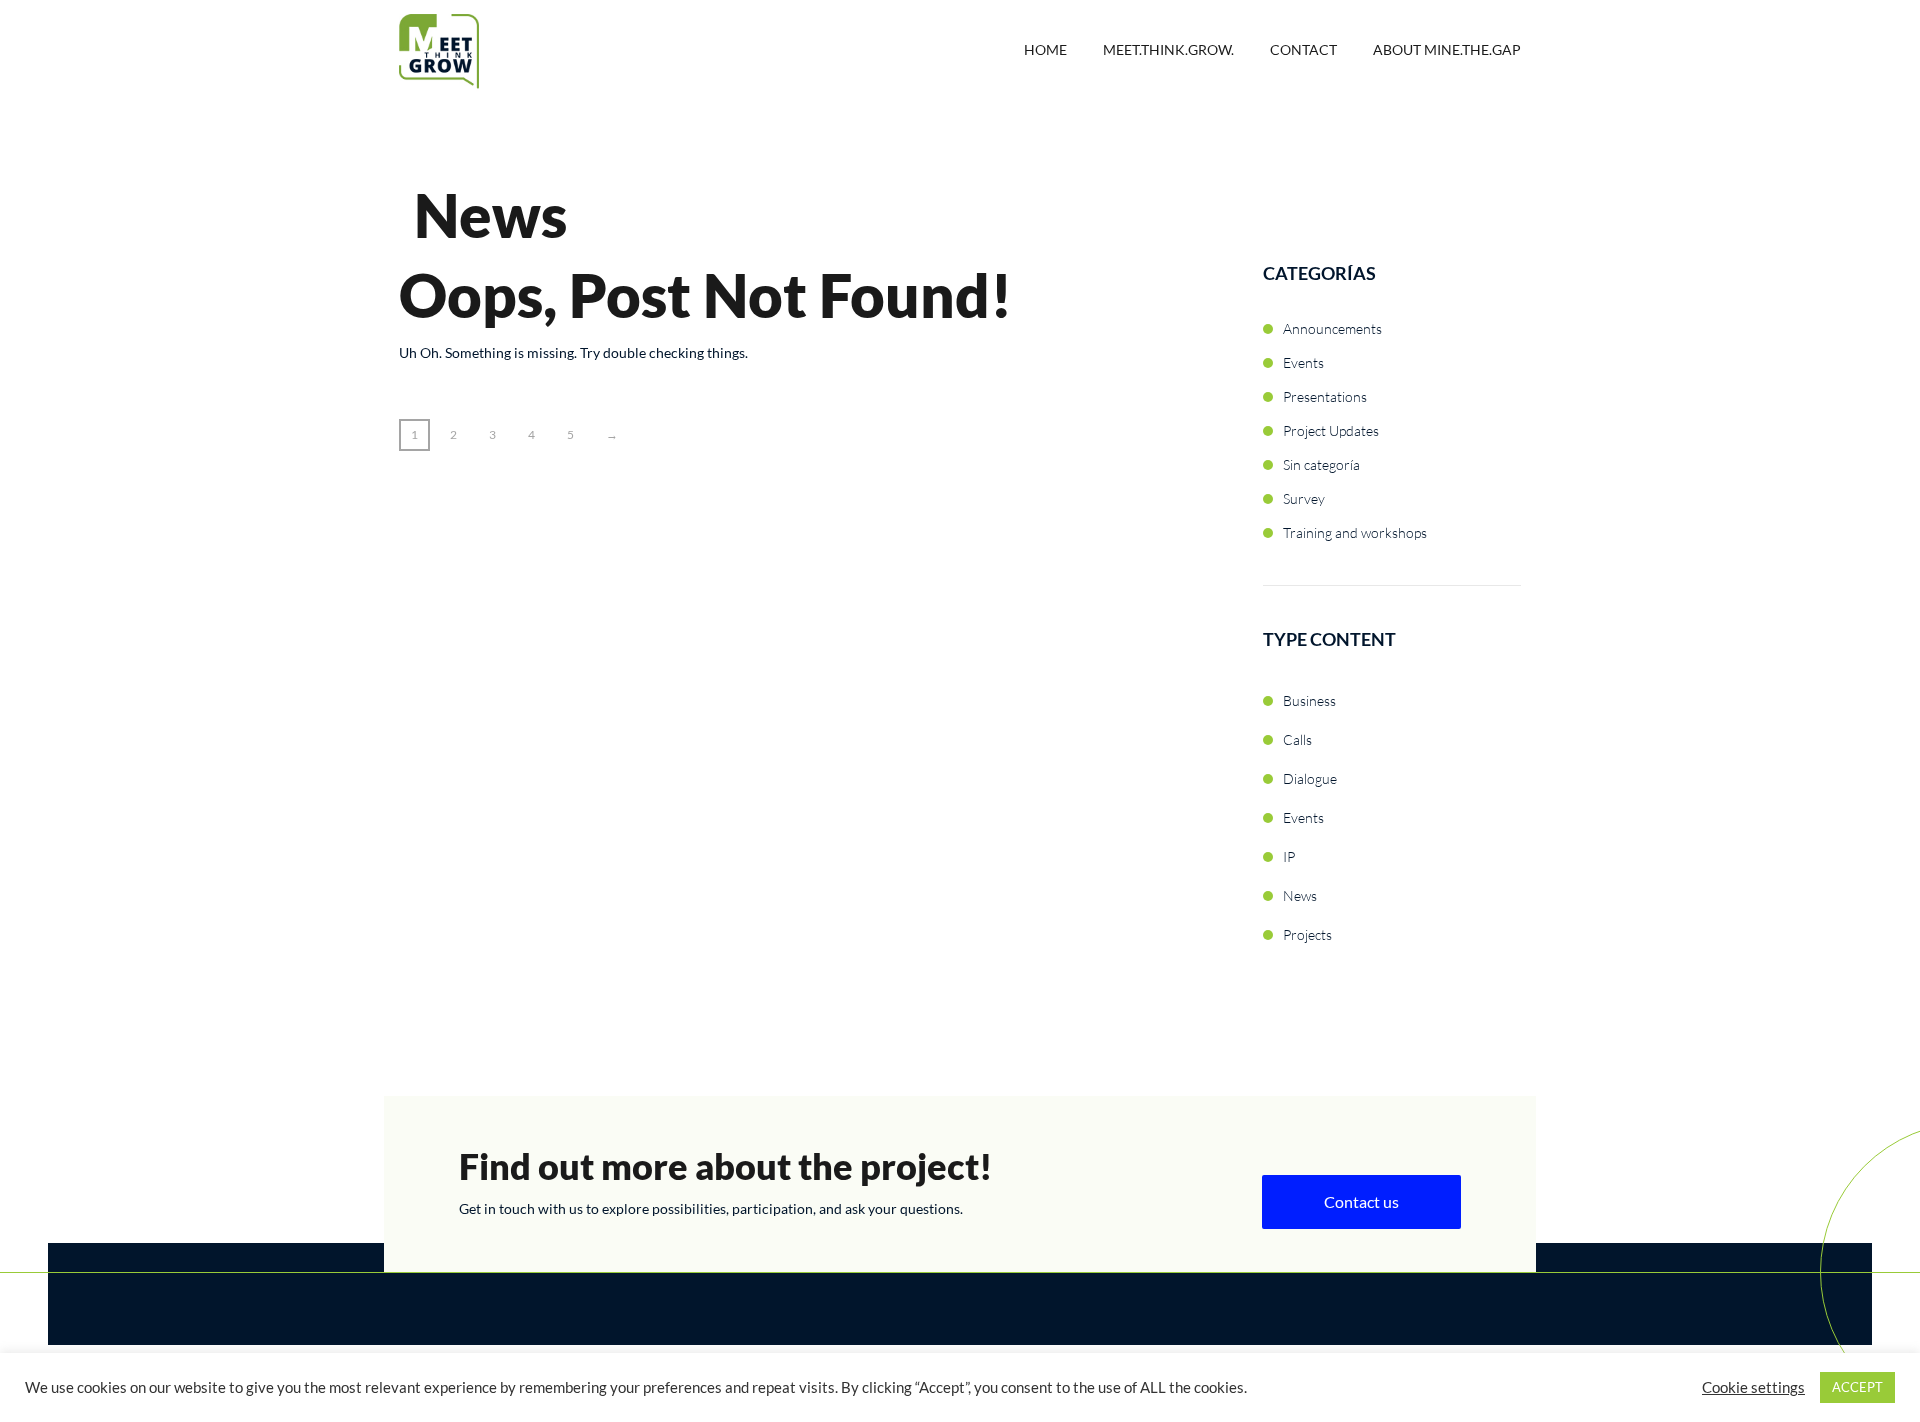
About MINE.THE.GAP (1447, 49)
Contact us (1361, 1201)
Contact (1303, 49)
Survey (1304, 498)
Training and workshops (1355, 532)
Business (1309, 700)
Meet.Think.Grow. (1168, 49)
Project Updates (1331, 430)
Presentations (1325, 396)
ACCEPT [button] (1857, 1387)
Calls (1297, 739)
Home (1045, 49)
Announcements (1332, 328)
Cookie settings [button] (1753, 1387)
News (1300, 895)
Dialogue (1310, 778)
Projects (1307, 934)
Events (1303, 362)
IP (1289, 856)
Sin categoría (1321, 464)
